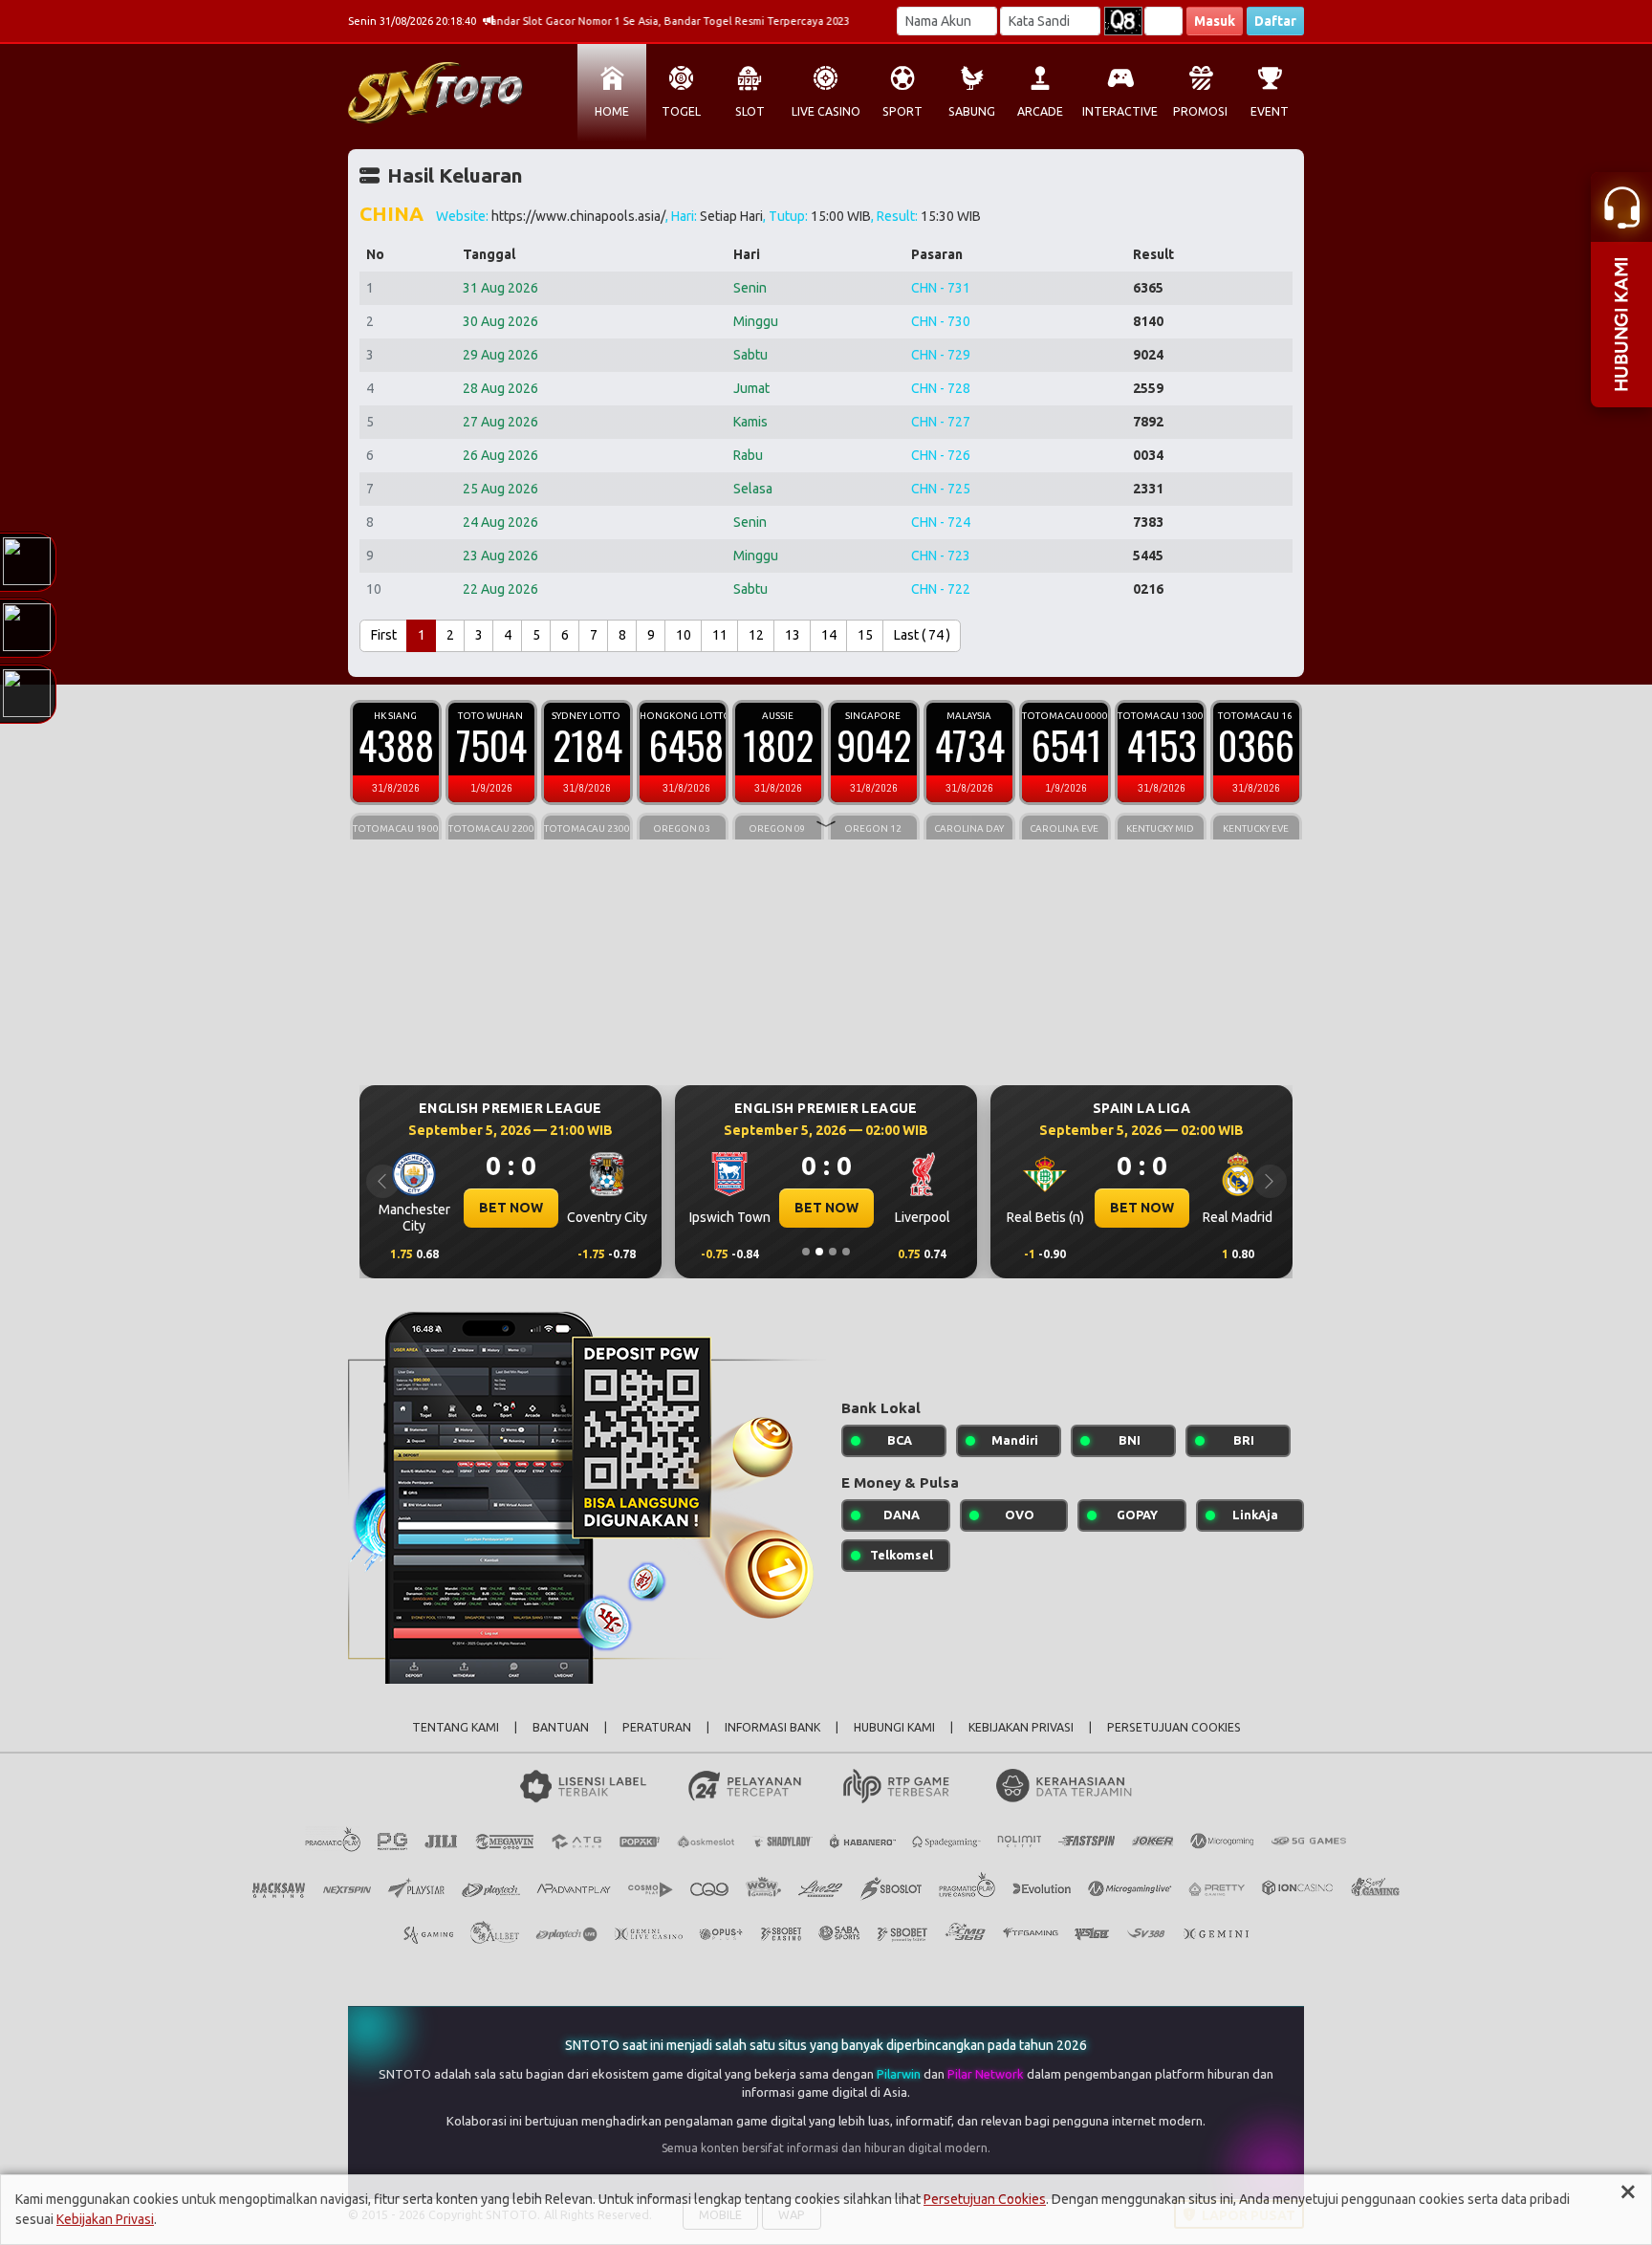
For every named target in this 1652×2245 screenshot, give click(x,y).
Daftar (1275, 21)
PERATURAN (657, 1727)
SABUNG (972, 111)
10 (684, 635)
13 (793, 635)
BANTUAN (561, 1727)
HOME (612, 111)
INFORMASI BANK (772, 1727)
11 (720, 635)
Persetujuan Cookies (985, 2199)
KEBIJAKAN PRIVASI (1021, 1727)
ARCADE (1040, 111)
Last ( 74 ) (922, 635)
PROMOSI (1200, 111)
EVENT (1270, 111)
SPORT (902, 111)
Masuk (1215, 21)
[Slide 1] (806, 1252)
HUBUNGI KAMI (894, 1727)
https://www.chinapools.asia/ (578, 216)
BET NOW (511, 1208)
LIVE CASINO (826, 111)
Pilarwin (900, 2074)
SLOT (750, 111)
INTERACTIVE (1120, 111)
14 (829, 635)
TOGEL (681, 111)
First (384, 635)
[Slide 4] (846, 1252)
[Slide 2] (819, 1252)
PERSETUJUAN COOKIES (1174, 1727)
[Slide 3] (833, 1252)
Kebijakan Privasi (105, 2219)
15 (865, 635)
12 (756, 635)
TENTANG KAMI (456, 1727)
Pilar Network (987, 2074)
